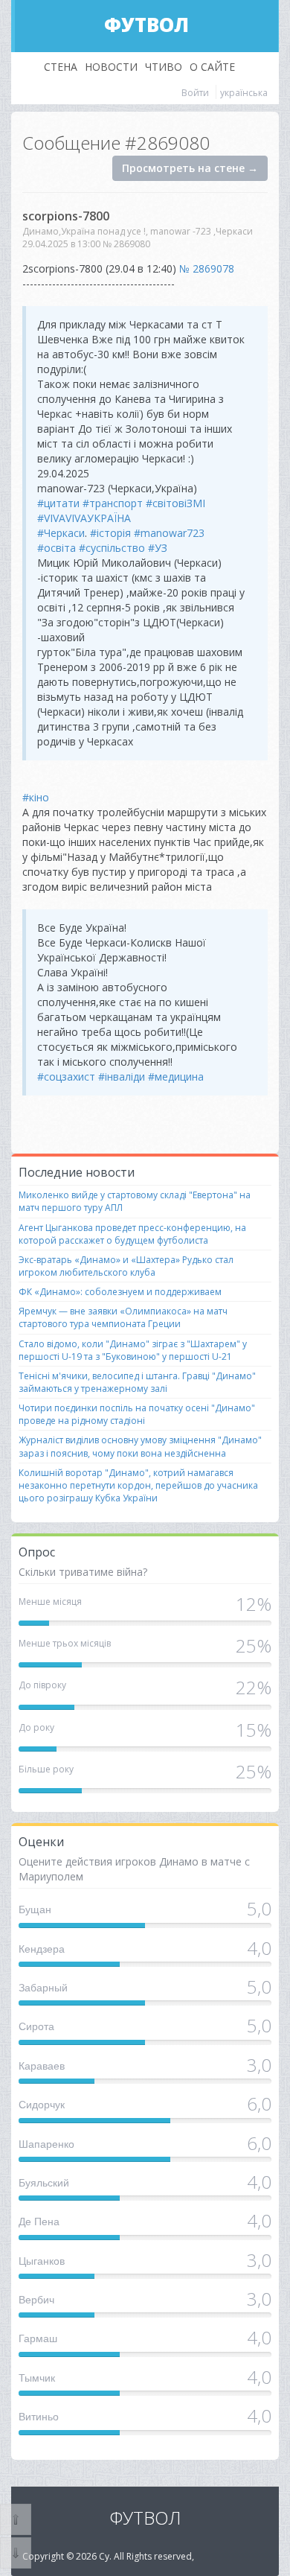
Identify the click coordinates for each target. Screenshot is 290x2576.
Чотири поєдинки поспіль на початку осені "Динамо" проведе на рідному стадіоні (137, 1414)
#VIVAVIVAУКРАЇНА (84, 518)
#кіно (36, 797)
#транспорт (113, 503)
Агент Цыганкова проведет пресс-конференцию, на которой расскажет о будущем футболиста (132, 1234)
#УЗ (158, 548)
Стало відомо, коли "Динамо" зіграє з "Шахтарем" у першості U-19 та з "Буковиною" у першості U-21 (133, 1350)
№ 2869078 (207, 268)
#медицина (176, 1076)
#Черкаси (61, 533)
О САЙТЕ (212, 67)
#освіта (57, 548)
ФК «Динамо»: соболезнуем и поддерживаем (120, 1292)
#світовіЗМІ (175, 503)
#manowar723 (169, 533)
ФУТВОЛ (146, 25)
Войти (195, 93)
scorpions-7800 (66, 216)
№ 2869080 (126, 244)
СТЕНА (61, 67)
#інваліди (122, 1076)
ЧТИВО (164, 67)
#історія (110, 533)
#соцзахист (66, 1076)
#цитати (58, 503)
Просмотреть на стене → (190, 168)
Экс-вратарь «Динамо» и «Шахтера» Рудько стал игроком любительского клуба (126, 1266)
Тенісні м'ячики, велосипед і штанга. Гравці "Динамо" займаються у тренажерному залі (137, 1382)
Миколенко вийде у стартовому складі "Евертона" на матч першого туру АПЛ (135, 1201)
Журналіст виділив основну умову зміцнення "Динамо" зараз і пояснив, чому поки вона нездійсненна (140, 1446)
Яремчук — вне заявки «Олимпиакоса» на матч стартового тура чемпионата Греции (123, 1317)
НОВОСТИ (111, 67)
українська (244, 93)
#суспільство (112, 548)
